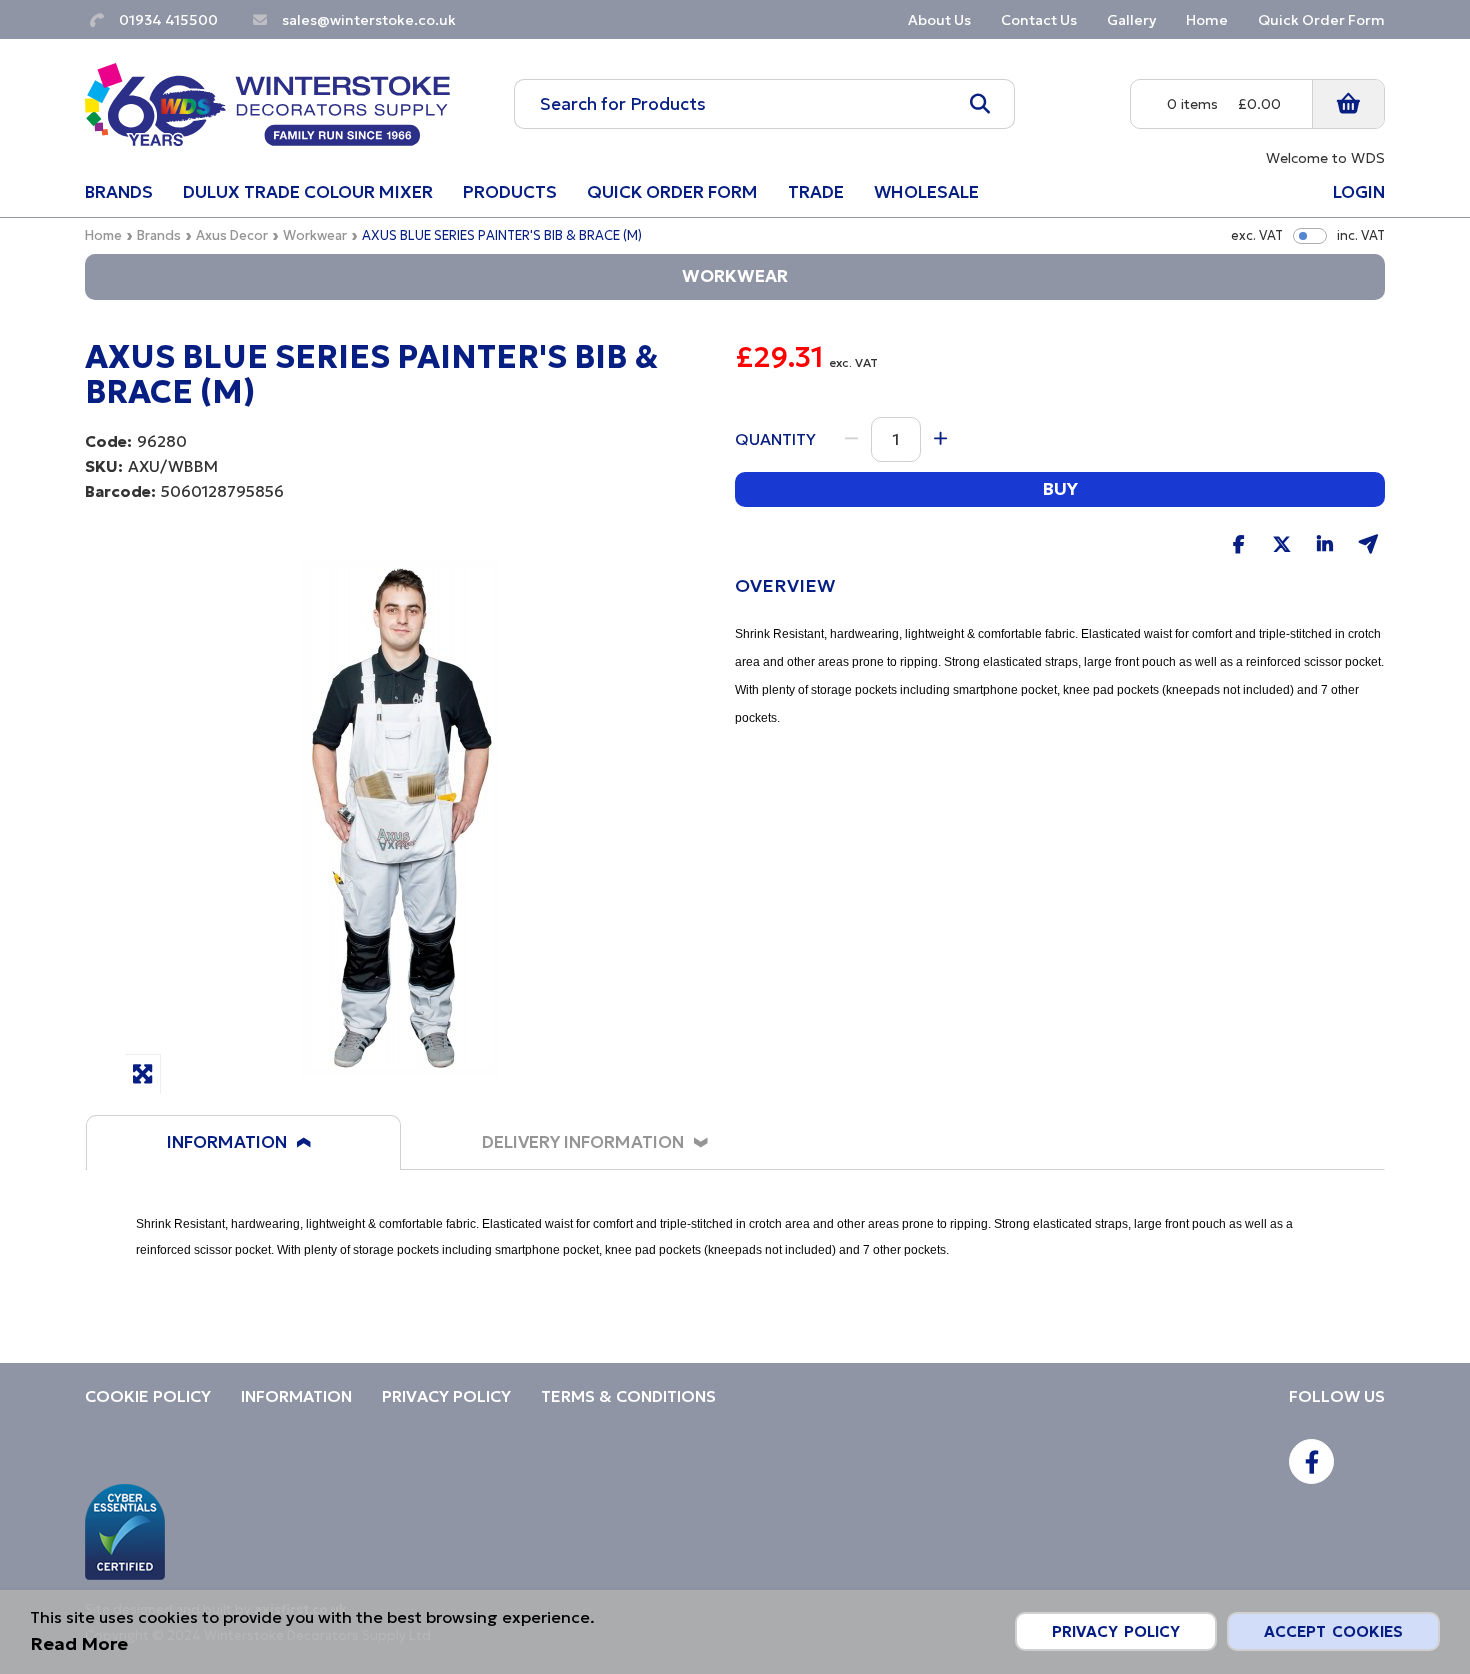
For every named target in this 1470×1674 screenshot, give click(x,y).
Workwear (315, 235)
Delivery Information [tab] (583, 1142)
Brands (159, 235)
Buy (1060, 488)
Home (103, 235)
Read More (79, 1643)
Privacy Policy (1116, 1631)
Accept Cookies (1333, 1631)
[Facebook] (1311, 1461)
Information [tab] (227, 1142)
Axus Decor (232, 235)
